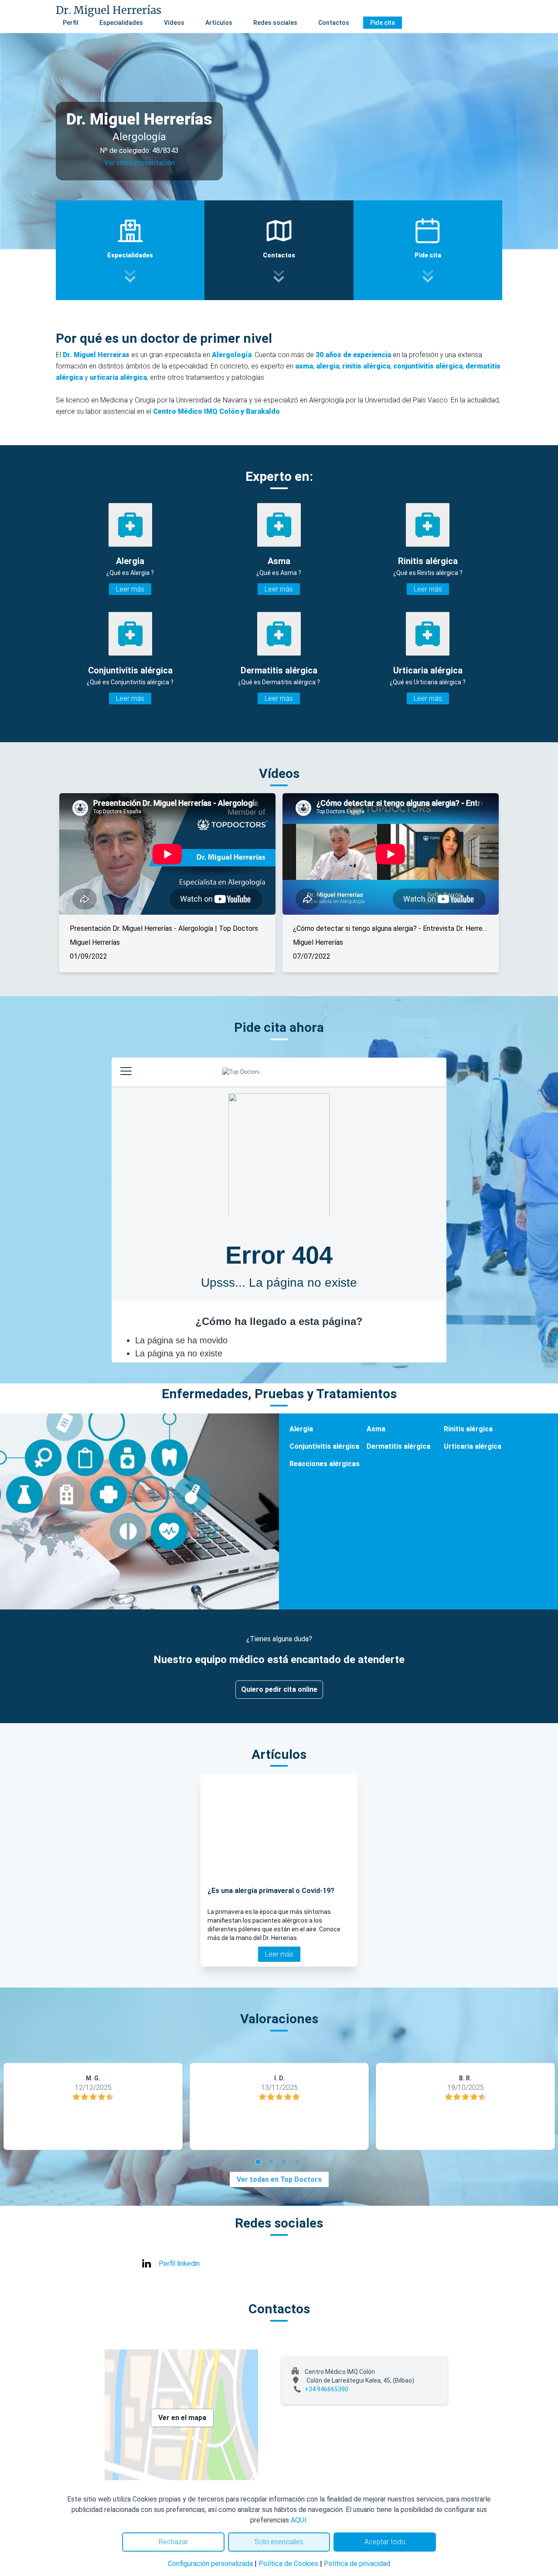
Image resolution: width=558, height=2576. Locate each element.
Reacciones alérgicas (325, 1464)
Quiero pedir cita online (279, 1689)
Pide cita (383, 23)
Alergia (301, 1429)
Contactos (334, 23)
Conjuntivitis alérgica (324, 1446)
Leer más (130, 589)
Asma (376, 1429)
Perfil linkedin (179, 2263)
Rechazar (173, 2542)
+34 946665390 (327, 2389)
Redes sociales (275, 23)
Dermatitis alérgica (398, 1446)
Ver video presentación (139, 163)
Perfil (71, 23)
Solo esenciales (279, 2542)
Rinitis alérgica (468, 1429)
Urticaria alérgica (473, 1446)
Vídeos (174, 23)
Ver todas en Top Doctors (279, 2179)
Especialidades (121, 23)
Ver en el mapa (182, 2418)
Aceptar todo (385, 2542)
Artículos (219, 23)
